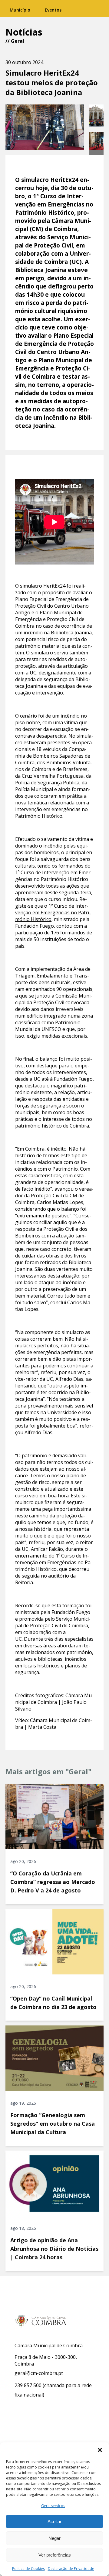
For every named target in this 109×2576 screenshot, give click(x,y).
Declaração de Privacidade (71, 2569)
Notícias (24, 32)
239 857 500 (28, 2385)
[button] (100, 2450)
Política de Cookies (28, 2569)
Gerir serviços (53, 2506)
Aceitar (54, 2521)
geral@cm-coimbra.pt (39, 2373)
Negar (54, 2538)
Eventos (53, 10)
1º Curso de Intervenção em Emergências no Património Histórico (53, 913)
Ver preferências (55, 2555)
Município (20, 10)
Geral (18, 41)
